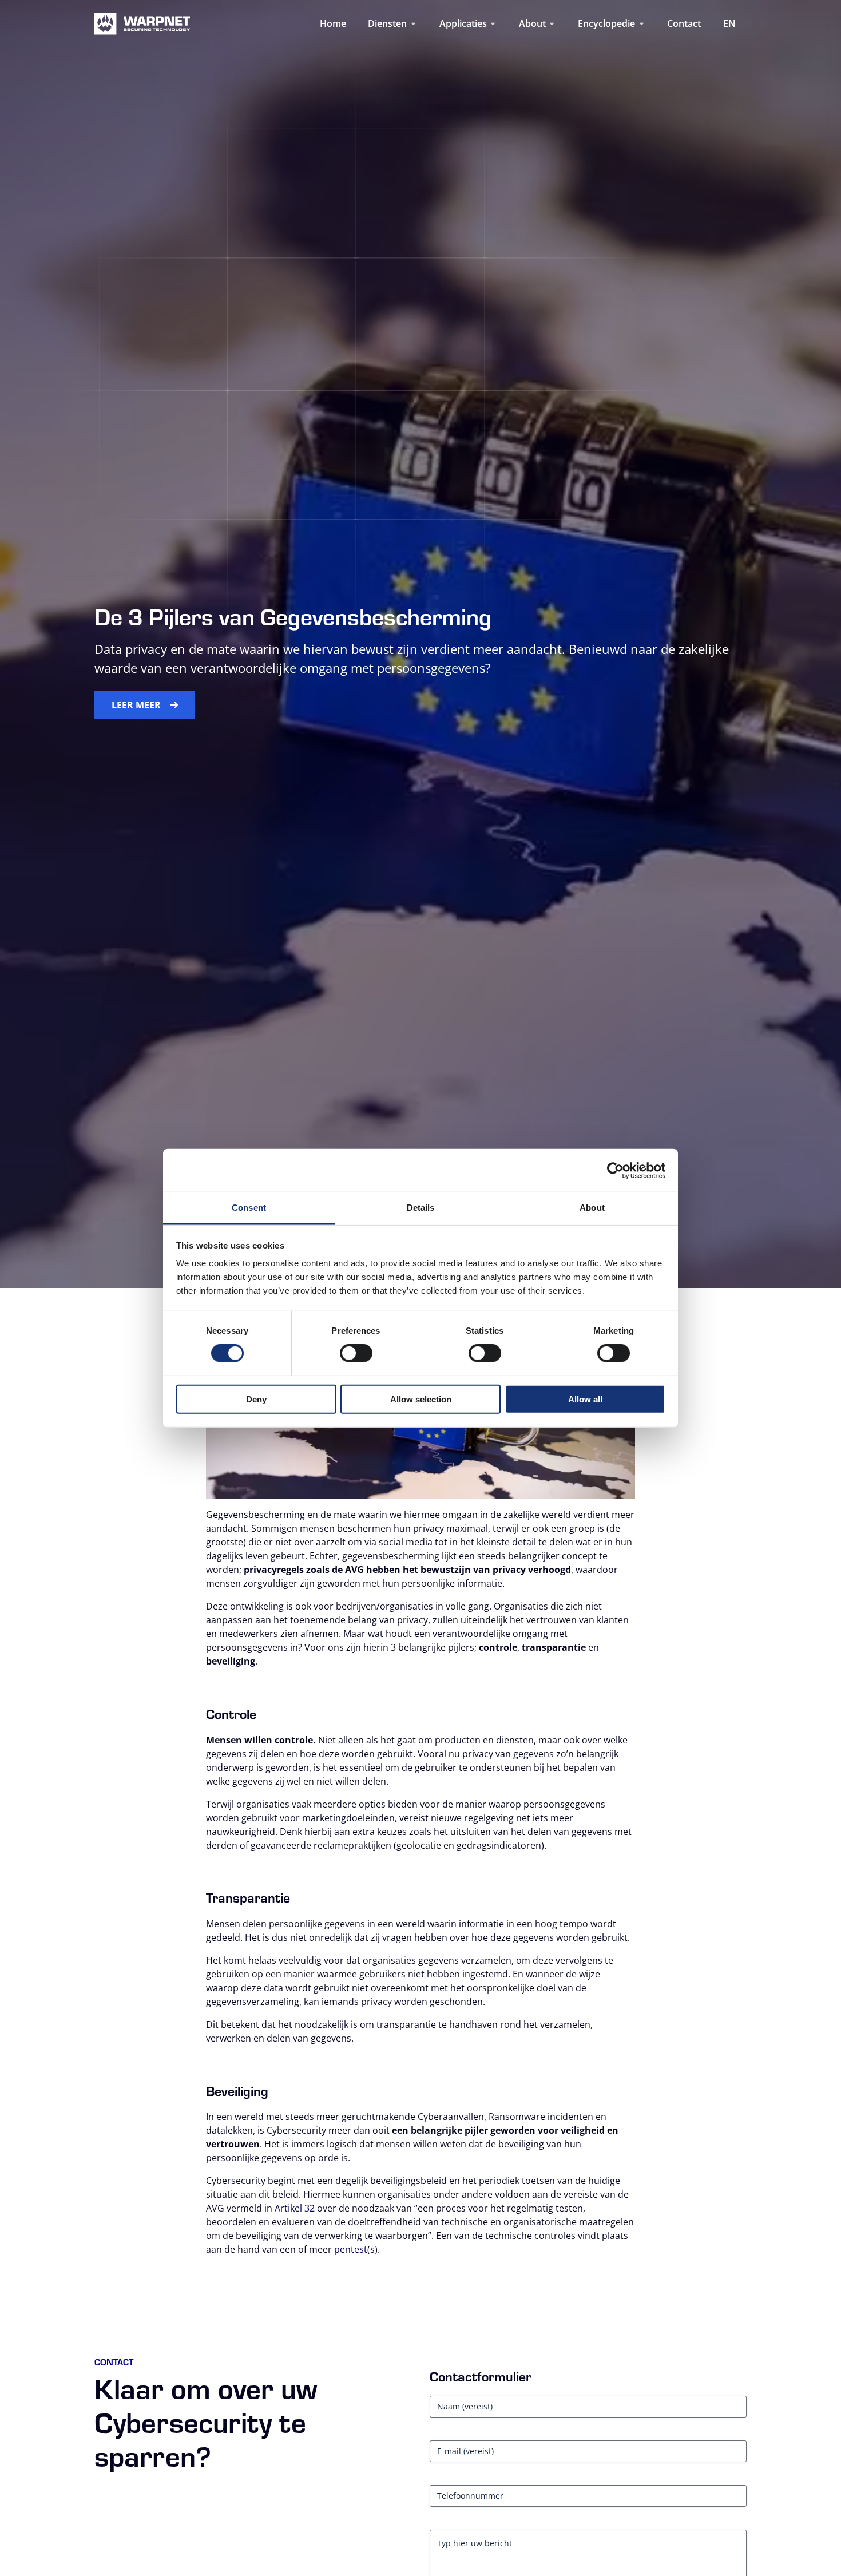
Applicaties (463, 23)
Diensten (387, 23)
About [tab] (592, 1208)
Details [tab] (421, 1208)
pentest (351, 2249)
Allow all (585, 1399)
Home (333, 23)
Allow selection (421, 1399)
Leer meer (136, 705)
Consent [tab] (249, 1208)
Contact (684, 23)
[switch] (356, 1353)
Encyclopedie (606, 23)
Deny (256, 1399)
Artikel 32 (295, 2208)
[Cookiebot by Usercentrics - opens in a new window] (615, 1170)
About (532, 23)
